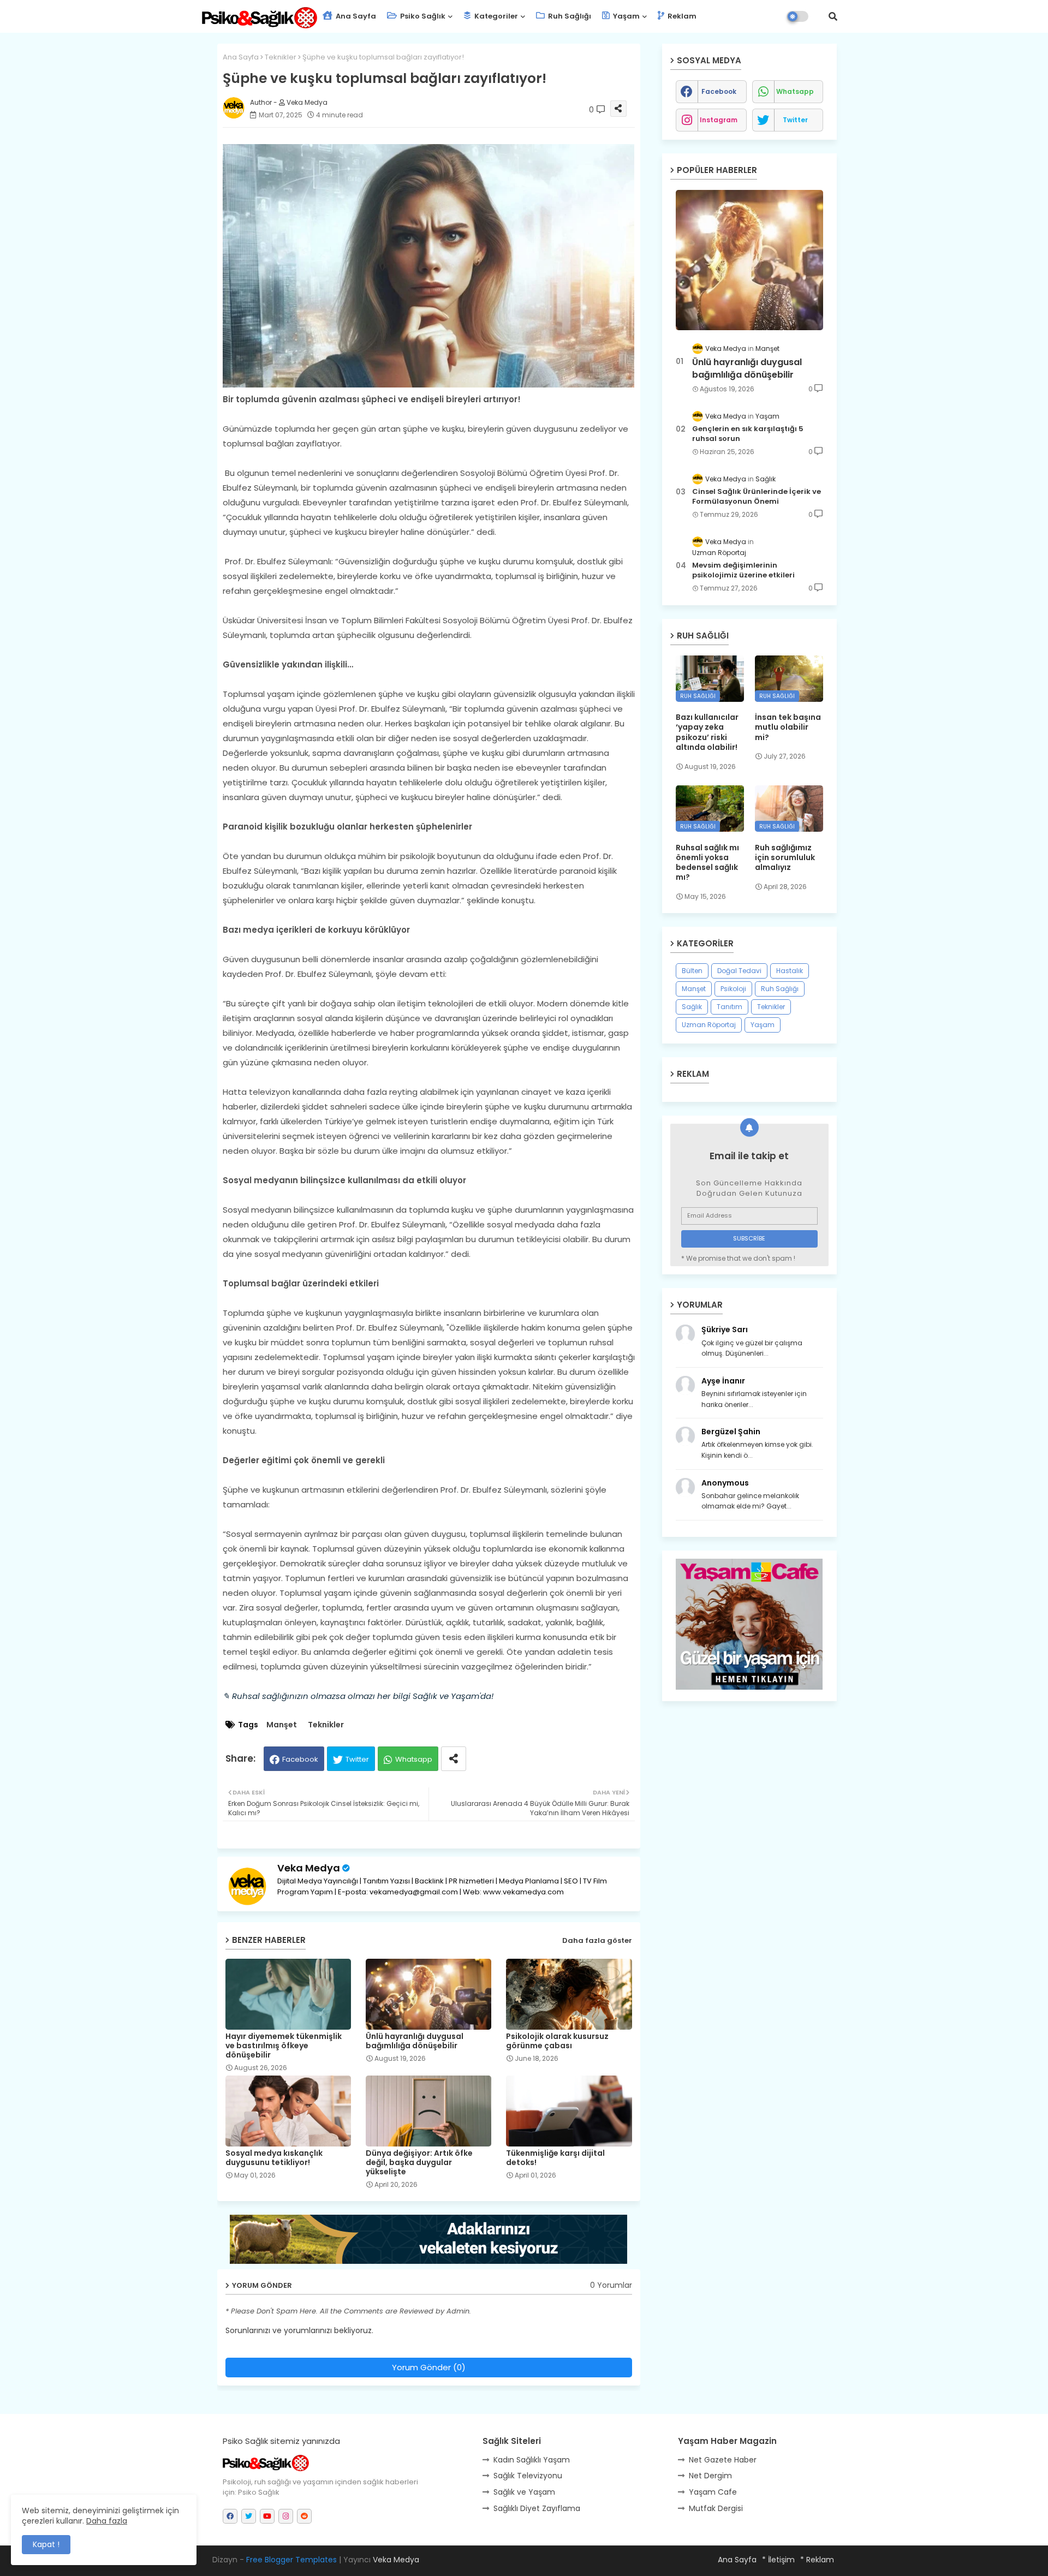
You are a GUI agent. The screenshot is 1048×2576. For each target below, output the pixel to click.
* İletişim (778, 2560)
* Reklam (817, 2560)
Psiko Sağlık (422, 16)
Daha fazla (107, 2521)
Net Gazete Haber (723, 2460)
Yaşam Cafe (713, 2492)
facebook (719, 91)
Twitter (357, 1759)
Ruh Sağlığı (569, 16)
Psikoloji (733, 989)
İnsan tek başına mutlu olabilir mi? (788, 727)
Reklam (681, 16)
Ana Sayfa (355, 16)
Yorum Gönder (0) (429, 2367)
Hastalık (790, 971)
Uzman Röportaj (709, 1025)
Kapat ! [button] (46, 2544)
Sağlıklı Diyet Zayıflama (537, 2508)
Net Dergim (710, 2476)
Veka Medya (309, 1868)
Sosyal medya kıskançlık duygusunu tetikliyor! (274, 2158)
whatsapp (795, 91)
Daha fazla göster (597, 1940)
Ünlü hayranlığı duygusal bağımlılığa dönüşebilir (415, 2041)
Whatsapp (414, 1759)
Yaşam (626, 16)
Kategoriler (495, 16)
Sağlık (692, 1007)
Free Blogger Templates (291, 2560)
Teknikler (281, 57)
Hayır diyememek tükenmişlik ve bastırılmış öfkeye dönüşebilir (284, 2046)
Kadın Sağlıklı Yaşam (532, 2460)
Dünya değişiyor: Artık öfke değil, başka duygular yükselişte (419, 2163)
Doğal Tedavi (739, 971)
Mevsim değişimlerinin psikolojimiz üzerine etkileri (743, 570)
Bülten (692, 971)
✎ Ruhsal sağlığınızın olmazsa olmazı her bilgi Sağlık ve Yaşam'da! (358, 1696)
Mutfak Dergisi (716, 2508)
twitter (795, 120)
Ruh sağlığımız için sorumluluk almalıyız (785, 858)
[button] (833, 16)
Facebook (300, 1759)
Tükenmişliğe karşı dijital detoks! (555, 2158)
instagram (719, 120)
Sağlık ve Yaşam (524, 2492)
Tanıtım (730, 1007)
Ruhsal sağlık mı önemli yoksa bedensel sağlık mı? (707, 863)
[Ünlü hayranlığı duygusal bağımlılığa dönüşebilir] (749, 260)
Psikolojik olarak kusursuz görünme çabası (557, 2041)
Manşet (282, 1725)
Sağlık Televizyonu (528, 2476)
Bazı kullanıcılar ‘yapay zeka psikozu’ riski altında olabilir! (707, 732)
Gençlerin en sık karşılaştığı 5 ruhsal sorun (748, 434)
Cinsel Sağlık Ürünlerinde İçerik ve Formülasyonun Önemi (757, 497)
